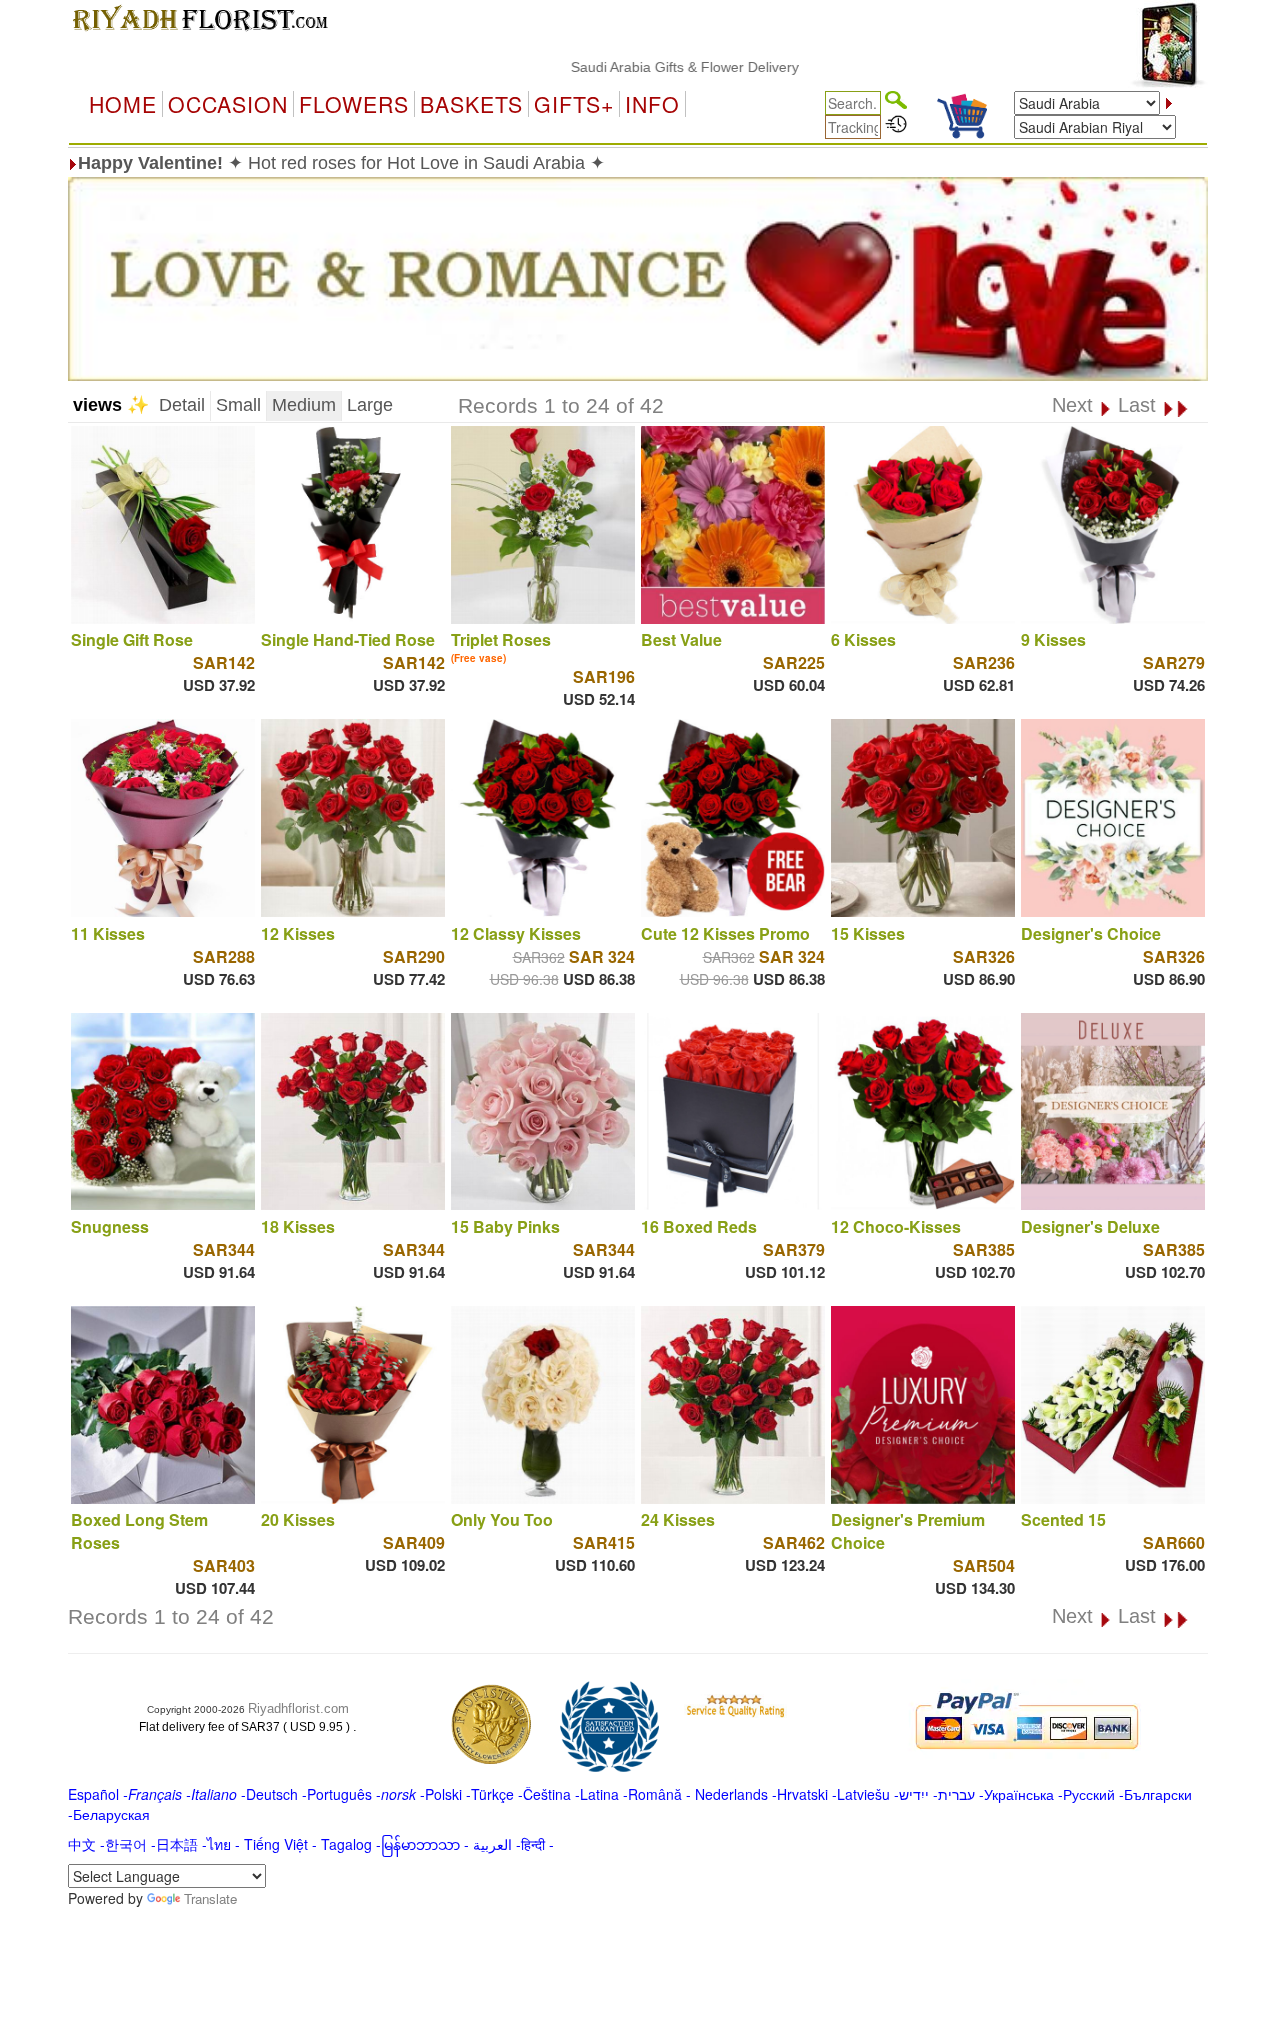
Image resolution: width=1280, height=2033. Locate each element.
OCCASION (228, 104)
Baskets (471, 104)
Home (123, 104)
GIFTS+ (574, 104)
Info (652, 104)
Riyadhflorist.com (298, 1708)
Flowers (354, 104)
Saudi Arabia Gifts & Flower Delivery (630, 67)
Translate (210, 1898)
